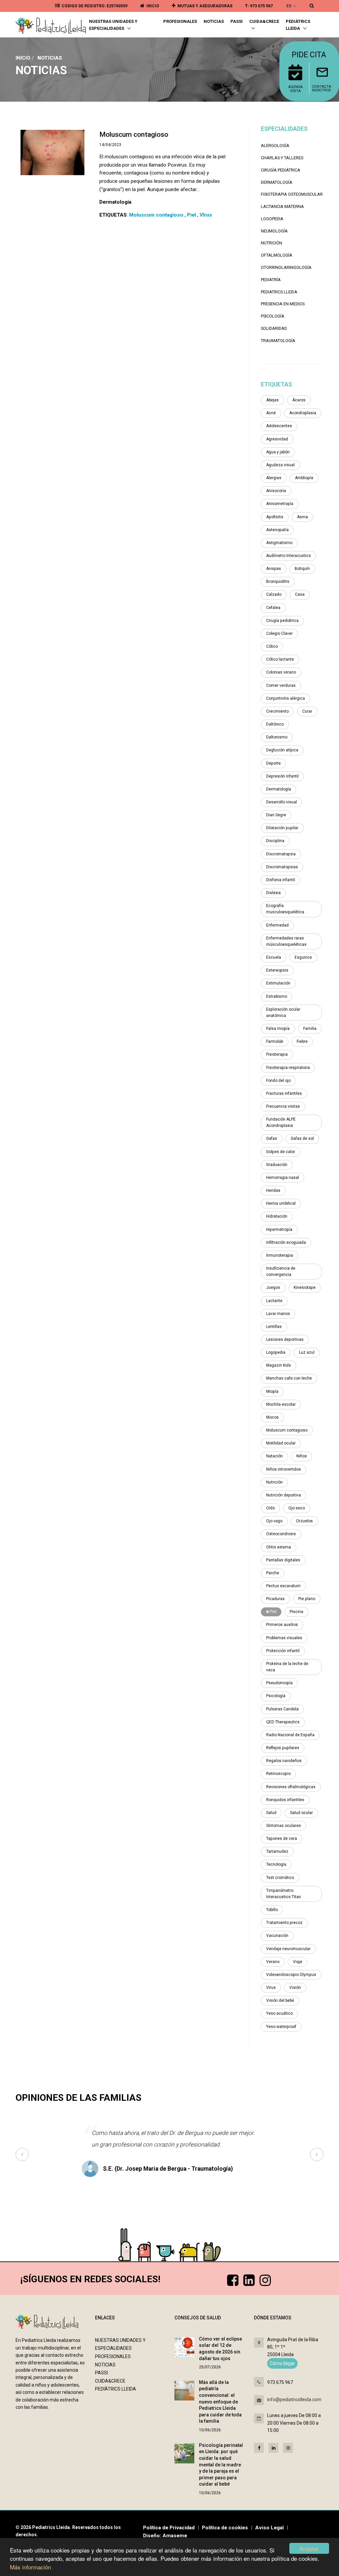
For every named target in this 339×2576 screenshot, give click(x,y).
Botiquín (302, 569)
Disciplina (275, 841)
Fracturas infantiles (284, 1093)
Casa (300, 594)
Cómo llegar (282, 2363)
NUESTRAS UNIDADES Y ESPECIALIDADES (113, 25)
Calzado (274, 594)
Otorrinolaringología (286, 267)
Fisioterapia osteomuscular (292, 194)
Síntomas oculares (284, 1826)
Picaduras (275, 1599)
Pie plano (307, 1599)
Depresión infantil (282, 776)
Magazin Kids (279, 1365)
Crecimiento (277, 711)
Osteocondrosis (281, 1534)
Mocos (272, 1417)
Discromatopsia (281, 854)
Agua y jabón (278, 452)
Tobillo (272, 1910)
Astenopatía (277, 530)
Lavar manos (278, 1314)
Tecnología (276, 1864)
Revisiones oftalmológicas (291, 1787)
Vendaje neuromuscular (288, 1949)
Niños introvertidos (284, 1469)
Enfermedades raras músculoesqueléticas (286, 941)
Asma (302, 517)
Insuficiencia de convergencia (281, 1271)
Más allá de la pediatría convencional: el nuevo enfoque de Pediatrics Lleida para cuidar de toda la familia (220, 2402)
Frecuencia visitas (283, 1106)
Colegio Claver (279, 633)
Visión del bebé (280, 2000)
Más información (30, 2567)
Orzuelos (304, 1521)
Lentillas (274, 1327)
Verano (273, 1962)
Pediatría (271, 280)
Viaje (298, 1962)
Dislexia (273, 893)
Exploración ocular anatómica (283, 1012)
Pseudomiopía (279, 1683)
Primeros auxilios (282, 1625)
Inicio (23, 58)
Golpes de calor (281, 1152)
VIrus (271, 1988)
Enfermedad (277, 925)
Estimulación (278, 983)
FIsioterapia (277, 1054)
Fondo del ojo (278, 1081)
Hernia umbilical (281, 1203)
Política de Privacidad (169, 2528)
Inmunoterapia (280, 1255)
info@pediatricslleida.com (294, 2399)
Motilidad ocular (281, 1443)
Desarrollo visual (282, 802)
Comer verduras (281, 685)
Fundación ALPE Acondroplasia (281, 1122)
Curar (307, 711)
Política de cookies (225, 2528)
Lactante (274, 1301)
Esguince (303, 957)
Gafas (272, 1138)
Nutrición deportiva (284, 1495)
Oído (270, 1508)
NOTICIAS (214, 21)
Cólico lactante (280, 659)
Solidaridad (274, 328)
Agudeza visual (280, 465)
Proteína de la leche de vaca (287, 1667)
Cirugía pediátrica (281, 170)
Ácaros (299, 400)
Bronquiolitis (278, 581)
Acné (271, 413)
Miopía (272, 1391)
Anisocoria (276, 491)
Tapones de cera (282, 1839)
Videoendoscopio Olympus (291, 1975)
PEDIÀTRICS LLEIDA (298, 25)
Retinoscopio (278, 1774)
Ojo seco (297, 1508)
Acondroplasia (303, 413)
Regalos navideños (284, 1761)
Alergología (275, 146)
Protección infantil (283, 1651)
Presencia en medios (283, 304)
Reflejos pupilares (283, 1748)
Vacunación (277, 1936)
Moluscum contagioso (287, 1430)
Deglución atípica (282, 750)
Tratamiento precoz (284, 1923)
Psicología (273, 316)
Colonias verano (281, 672)
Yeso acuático (279, 2013)
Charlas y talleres (282, 158)
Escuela (274, 957)
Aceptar (309, 2548)
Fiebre (302, 1041)
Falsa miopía (278, 1029)
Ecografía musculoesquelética (285, 909)
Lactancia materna (282, 206)
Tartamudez (277, 1851)
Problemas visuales (284, 1638)
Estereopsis (277, 970)
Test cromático (280, 1878)
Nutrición (271, 243)
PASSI (237, 21)
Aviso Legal (269, 2528)
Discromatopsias (282, 867)
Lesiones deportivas (285, 1339)
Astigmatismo (279, 543)
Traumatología (278, 341)
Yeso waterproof (281, 2027)
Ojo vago (274, 1521)
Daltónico (275, 724)
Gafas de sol (302, 1138)
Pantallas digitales (283, 1560)
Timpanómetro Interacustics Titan (284, 1894)
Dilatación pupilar (282, 828)
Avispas (274, 569)
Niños (302, 1456)
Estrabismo (277, 996)
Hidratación (277, 1216)
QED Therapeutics (283, 1722)
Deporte (273, 763)
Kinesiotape (305, 1288)
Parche (273, 1573)
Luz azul (307, 1352)
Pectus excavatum (283, 1586)
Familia (310, 1029)
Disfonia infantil (281, 880)
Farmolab (275, 1041)
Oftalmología (277, 255)
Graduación (277, 1165)
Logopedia (272, 219)
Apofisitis (275, 517)
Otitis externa (279, 1547)
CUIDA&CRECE (264, 21)
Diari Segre (276, 815)
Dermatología (277, 182)
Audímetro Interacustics (289, 556)
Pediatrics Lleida (279, 292)
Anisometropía (280, 504)
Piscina (296, 1612)
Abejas (272, 400)
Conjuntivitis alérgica (286, 698)
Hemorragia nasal (283, 1178)
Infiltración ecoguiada (286, 1242)
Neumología (274, 231)
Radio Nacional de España (290, 1735)
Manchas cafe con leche (289, 1378)
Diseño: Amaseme (165, 2536)
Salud (271, 1813)
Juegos (273, 1288)
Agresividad (277, 439)
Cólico (272, 646)
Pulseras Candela (282, 1709)
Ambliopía (304, 478)
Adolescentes (279, 426)
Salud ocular (301, 1813)
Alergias (274, 478)
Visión (295, 1988)
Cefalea (273, 608)
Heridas (273, 1190)
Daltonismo (277, 737)
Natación (274, 1456)
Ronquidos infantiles (285, 1800)
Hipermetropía (279, 1230)
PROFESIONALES (180, 21)
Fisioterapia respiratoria (288, 1068)
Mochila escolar (281, 1404)
